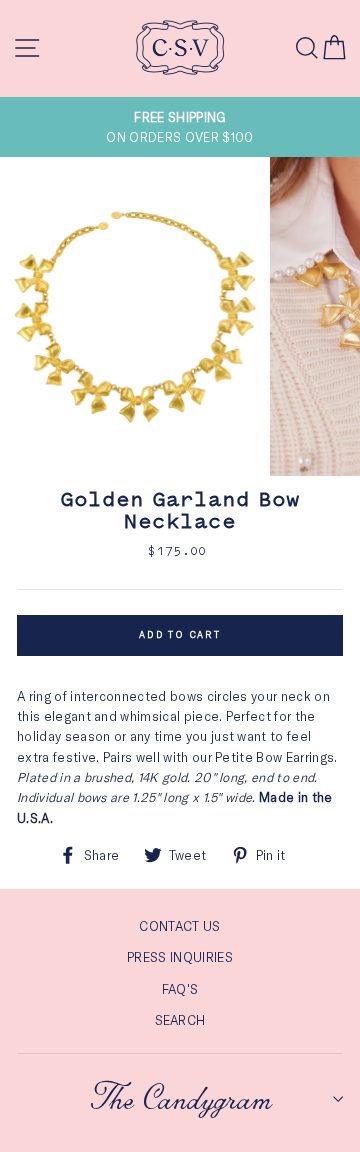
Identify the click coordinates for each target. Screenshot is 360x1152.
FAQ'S (180, 989)
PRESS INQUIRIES (180, 957)
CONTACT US (179, 926)
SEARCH (180, 1020)
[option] (180, 127)
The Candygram (180, 1099)
